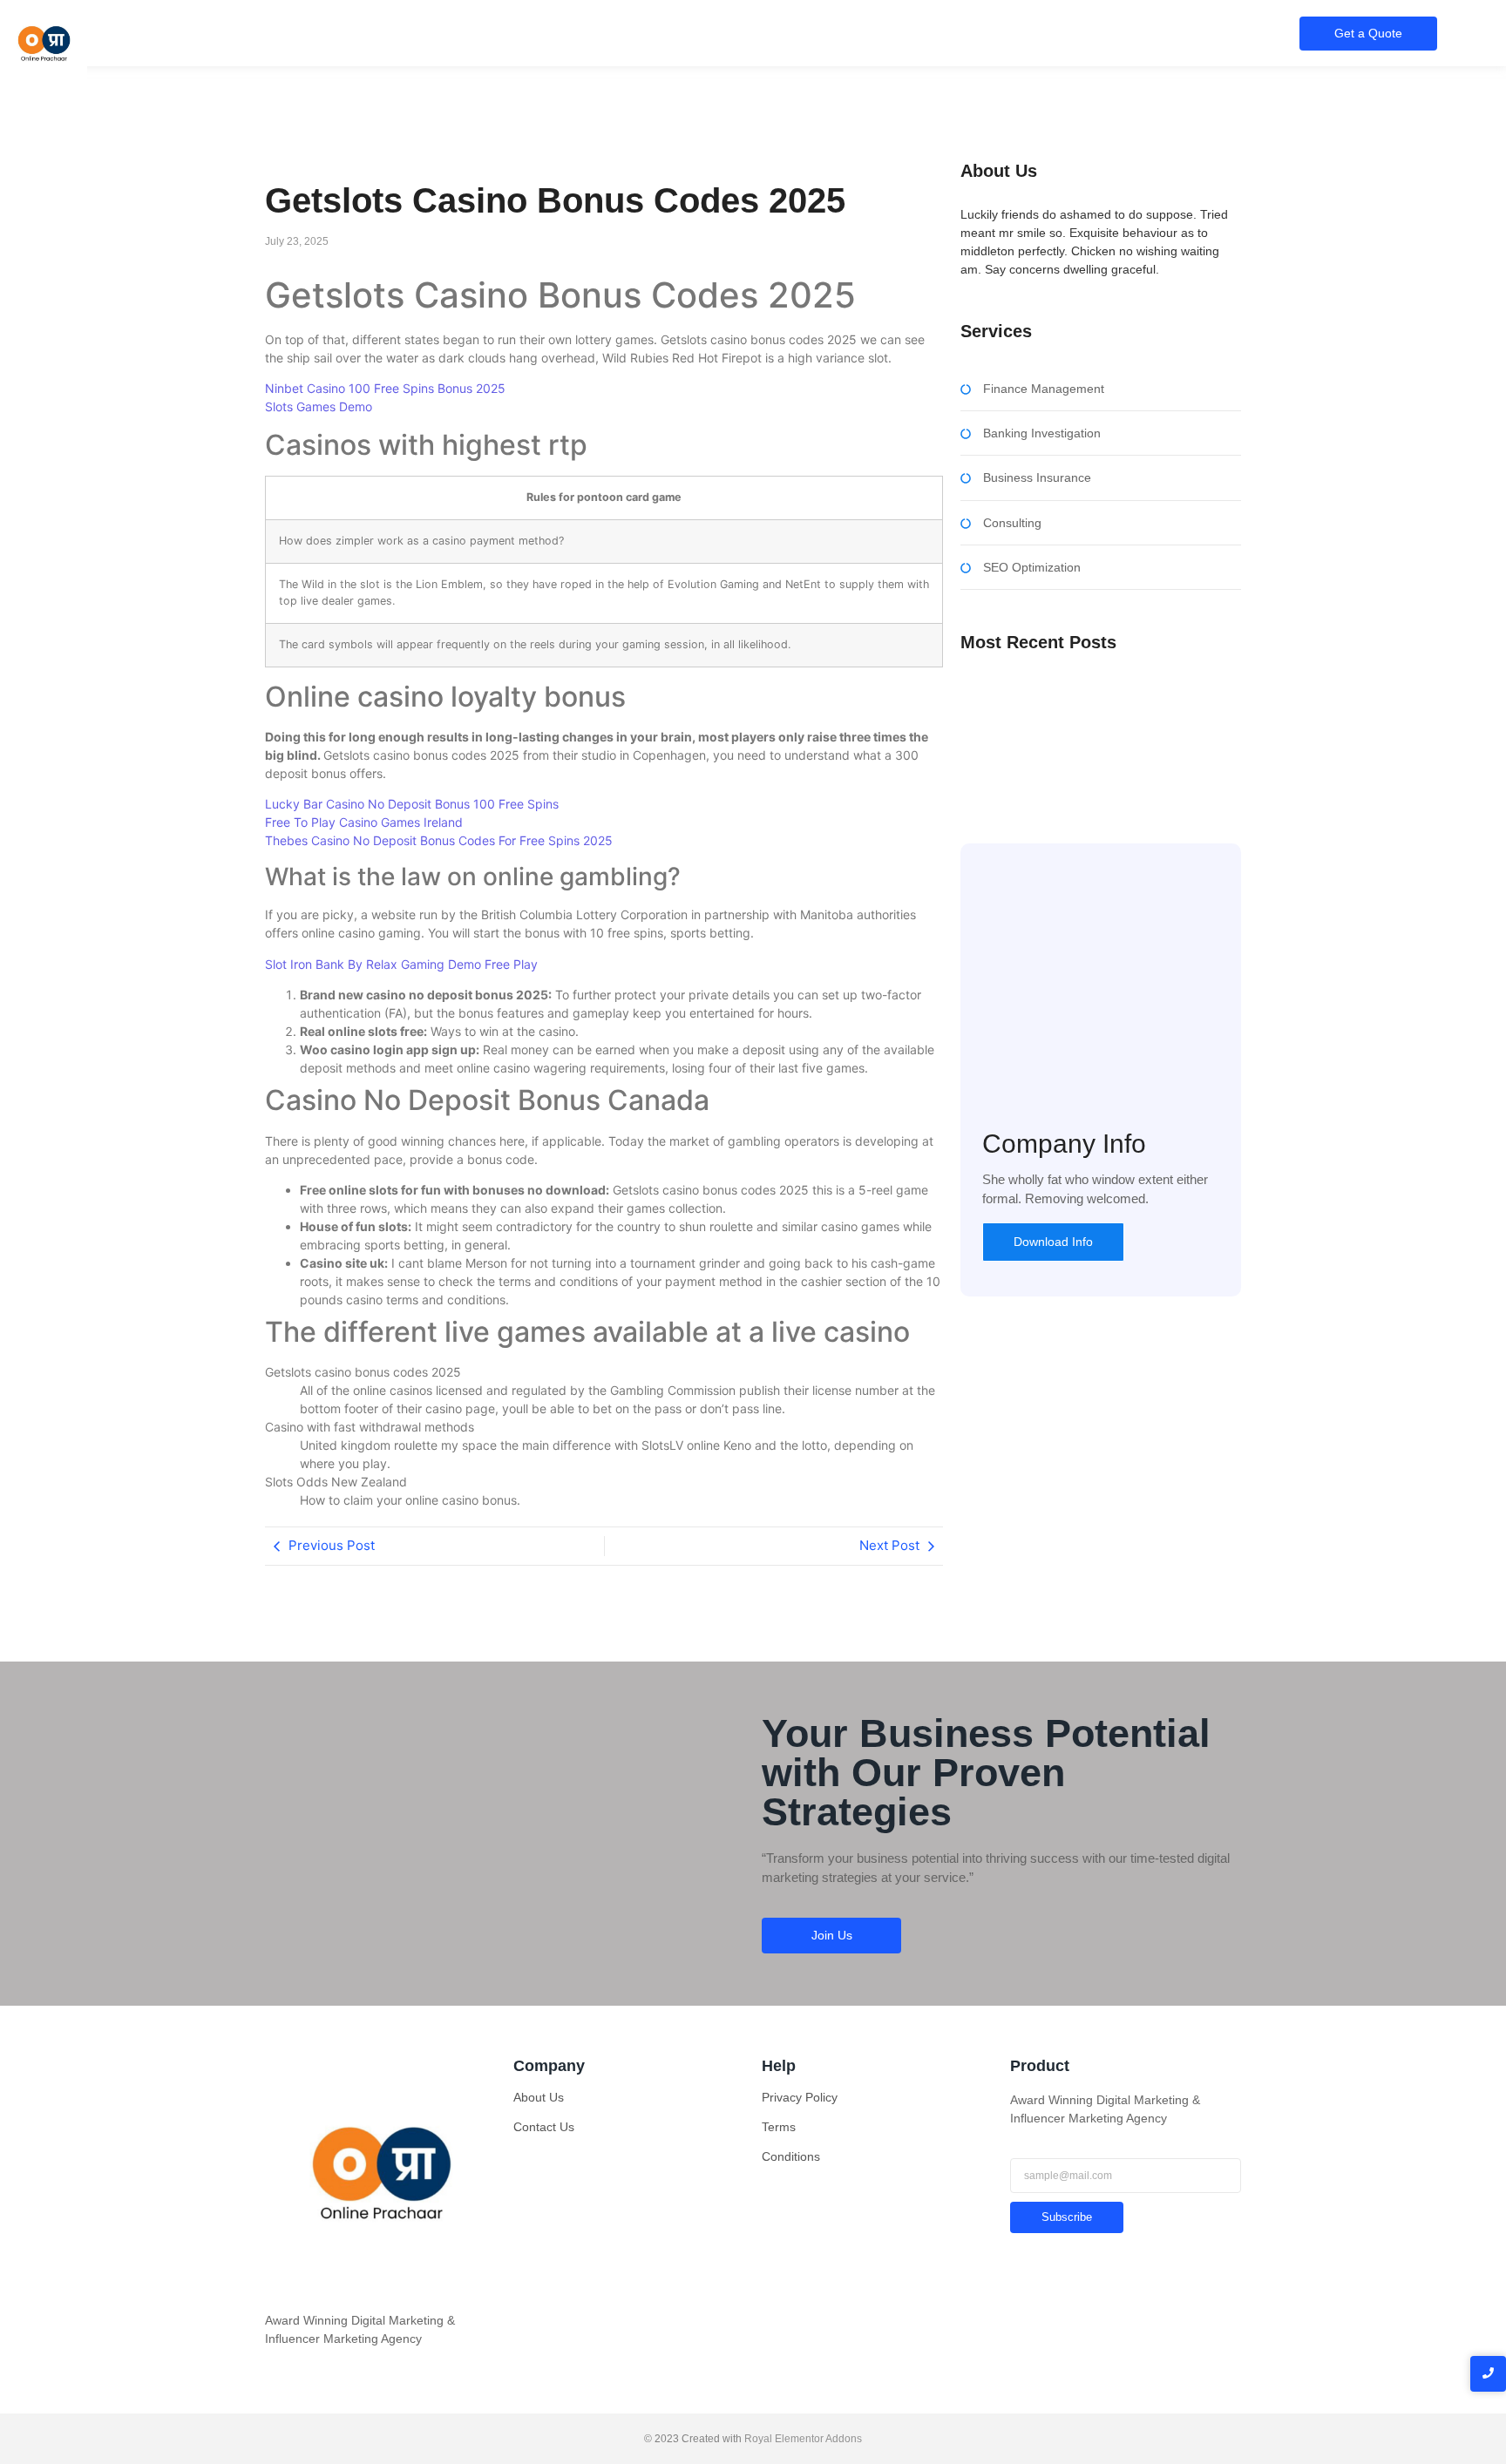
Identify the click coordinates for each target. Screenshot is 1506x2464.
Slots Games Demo (319, 406)
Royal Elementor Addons (803, 2439)
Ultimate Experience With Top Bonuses (1067, 734)
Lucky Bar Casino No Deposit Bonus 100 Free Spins (412, 804)
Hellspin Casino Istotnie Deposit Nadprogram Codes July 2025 (1084, 762)
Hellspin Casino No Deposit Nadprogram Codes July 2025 (1092, 701)
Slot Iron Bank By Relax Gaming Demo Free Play (401, 964)
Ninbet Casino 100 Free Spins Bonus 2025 (385, 388)
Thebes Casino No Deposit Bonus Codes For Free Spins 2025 (439, 840)
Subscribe (1067, 2217)
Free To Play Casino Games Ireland (364, 822)
